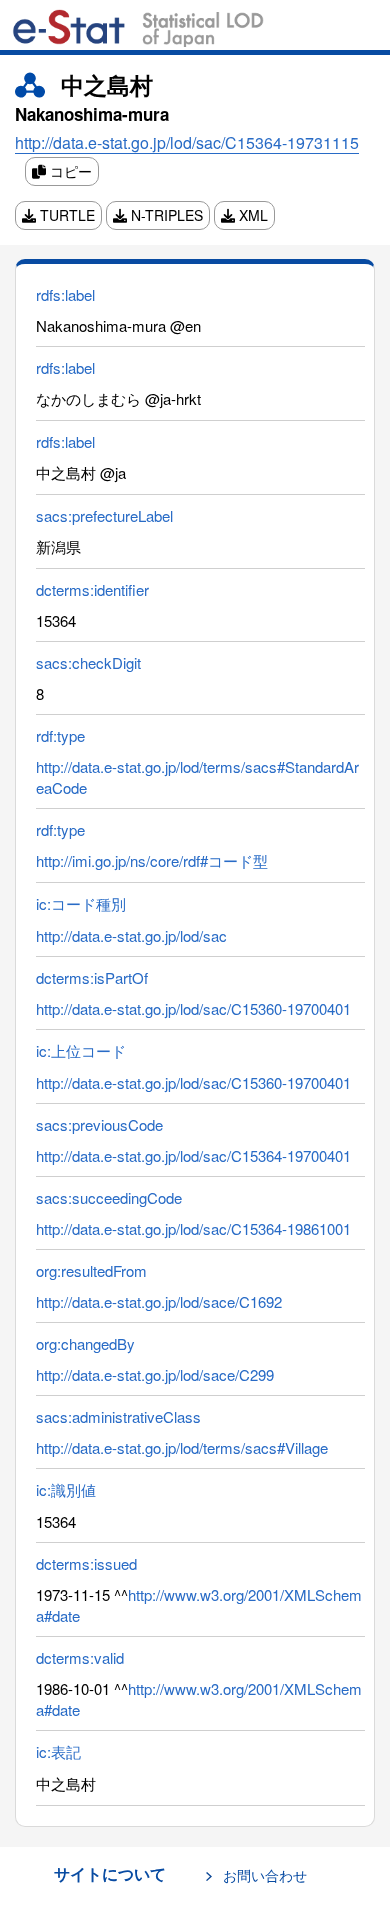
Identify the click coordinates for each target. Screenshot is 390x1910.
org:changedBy (85, 1343)
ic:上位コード (81, 1050)
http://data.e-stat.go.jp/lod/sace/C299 (155, 1374)
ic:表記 (58, 1751)
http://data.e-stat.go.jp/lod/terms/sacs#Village (182, 1447)
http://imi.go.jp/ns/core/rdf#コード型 (152, 860)
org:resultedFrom (91, 1270)
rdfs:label (65, 294)
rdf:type (60, 735)
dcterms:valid (80, 1657)
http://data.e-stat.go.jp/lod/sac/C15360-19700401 (193, 1008)
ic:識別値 (66, 1489)
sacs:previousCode (99, 1124)
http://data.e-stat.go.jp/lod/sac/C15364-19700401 (193, 1155)
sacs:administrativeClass (118, 1416)
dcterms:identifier (92, 589)
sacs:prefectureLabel (104, 515)
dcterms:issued (86, 1563)
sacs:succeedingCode (109, 1197)
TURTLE (65, 215)
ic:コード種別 (81, 903)
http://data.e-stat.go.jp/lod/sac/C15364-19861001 (193, 1228)
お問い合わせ (265, 1875)
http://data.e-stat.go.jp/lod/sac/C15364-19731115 (187, 142)
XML (251, 215)
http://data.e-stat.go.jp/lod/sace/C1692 (159, 1301)
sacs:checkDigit (88, 662)
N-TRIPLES (165, 215)
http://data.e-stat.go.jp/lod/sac (131, 935)
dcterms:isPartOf (92, 977)
